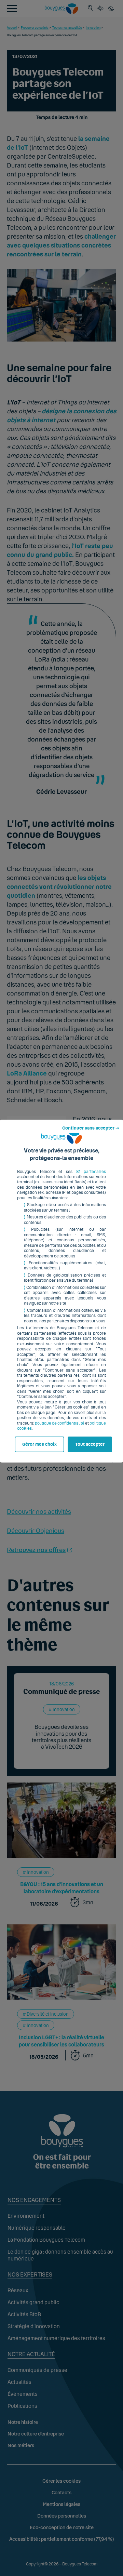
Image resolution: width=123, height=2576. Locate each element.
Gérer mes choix (39, 1444)
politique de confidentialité (60, 1423)
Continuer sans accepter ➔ (91, 1128)
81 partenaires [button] (91, 1172)
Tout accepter (90, 1444)
